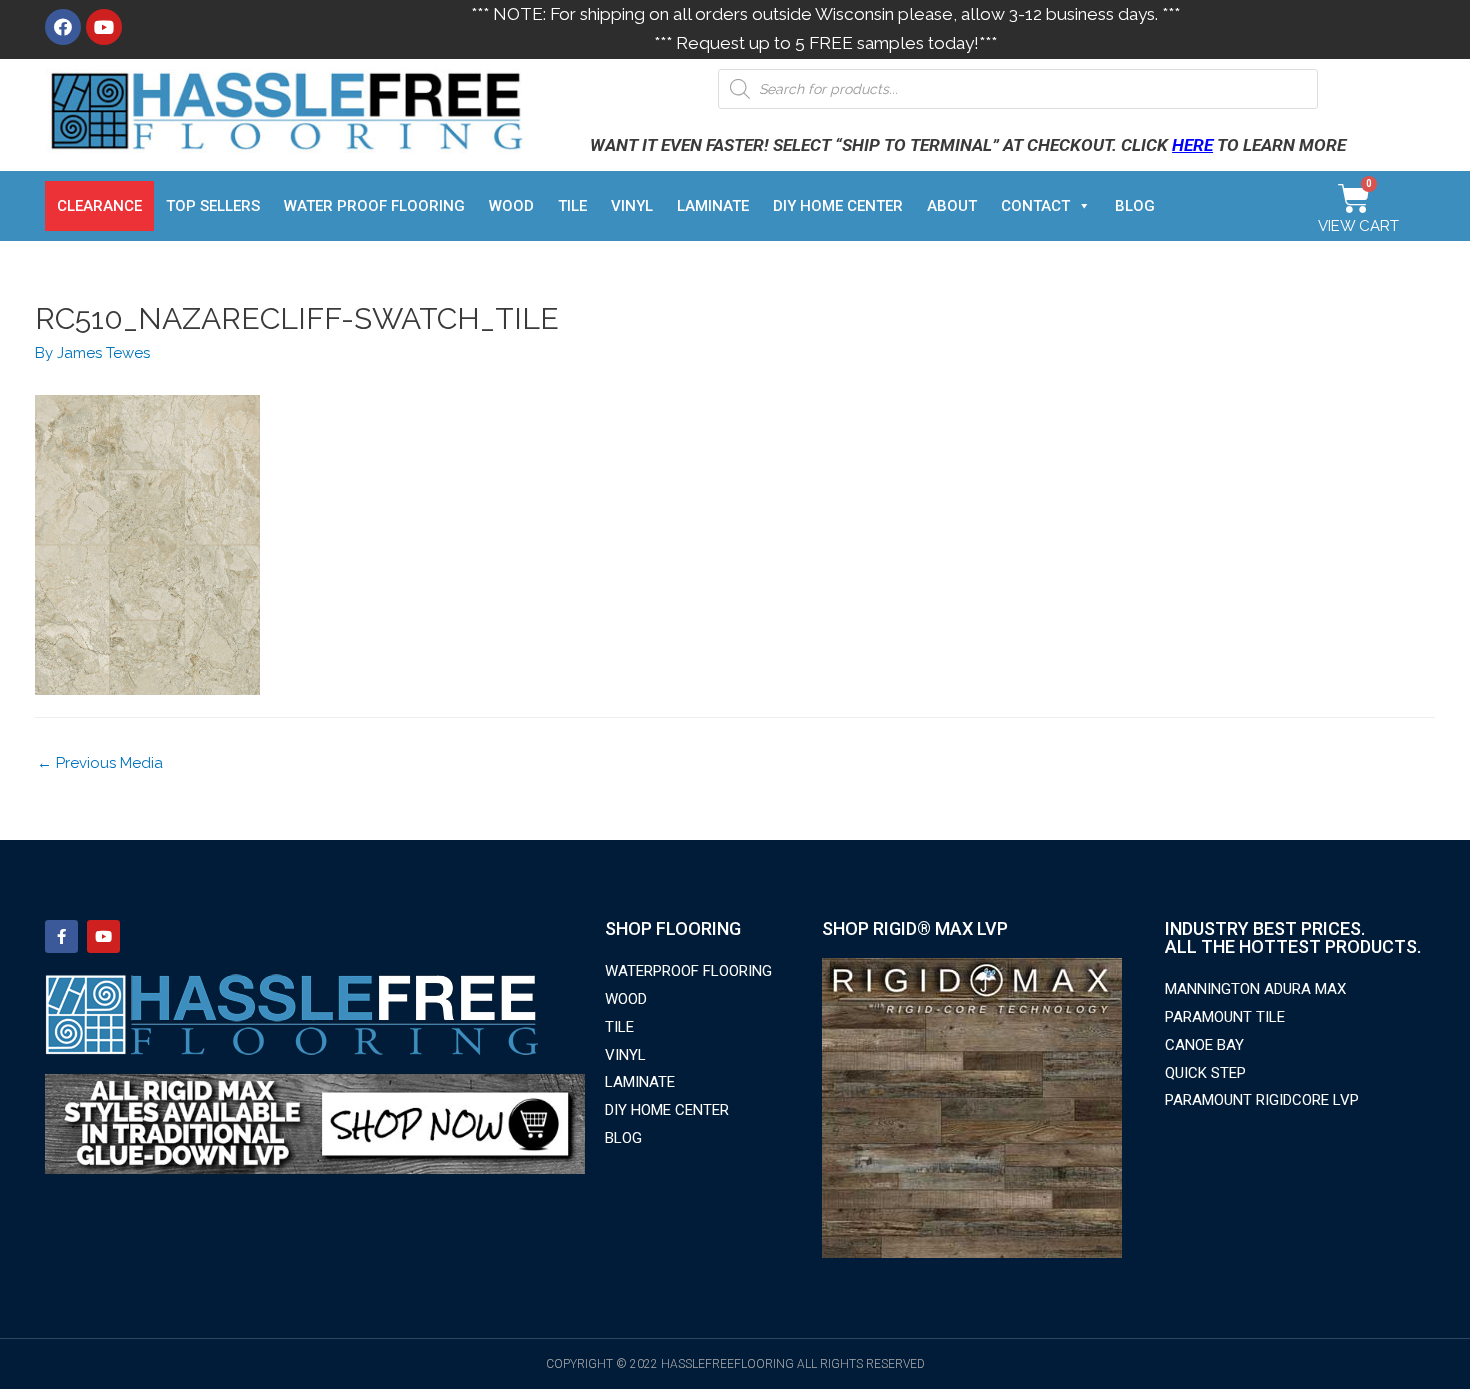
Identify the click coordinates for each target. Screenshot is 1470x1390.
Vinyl (632, 206)
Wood (511, 206)
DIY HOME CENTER (838, 206)
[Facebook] (63, 27)
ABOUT (952, 206)
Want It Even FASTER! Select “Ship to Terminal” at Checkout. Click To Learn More (968, 145)
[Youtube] (104, 27)
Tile (572, 206)
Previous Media (100, 763)
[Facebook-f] (61, 936)
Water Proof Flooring (374, 206)
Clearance (99, 206)
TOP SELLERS (213, 206)
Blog (1135, 206)
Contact (1035, 206)
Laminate (713, 206)
